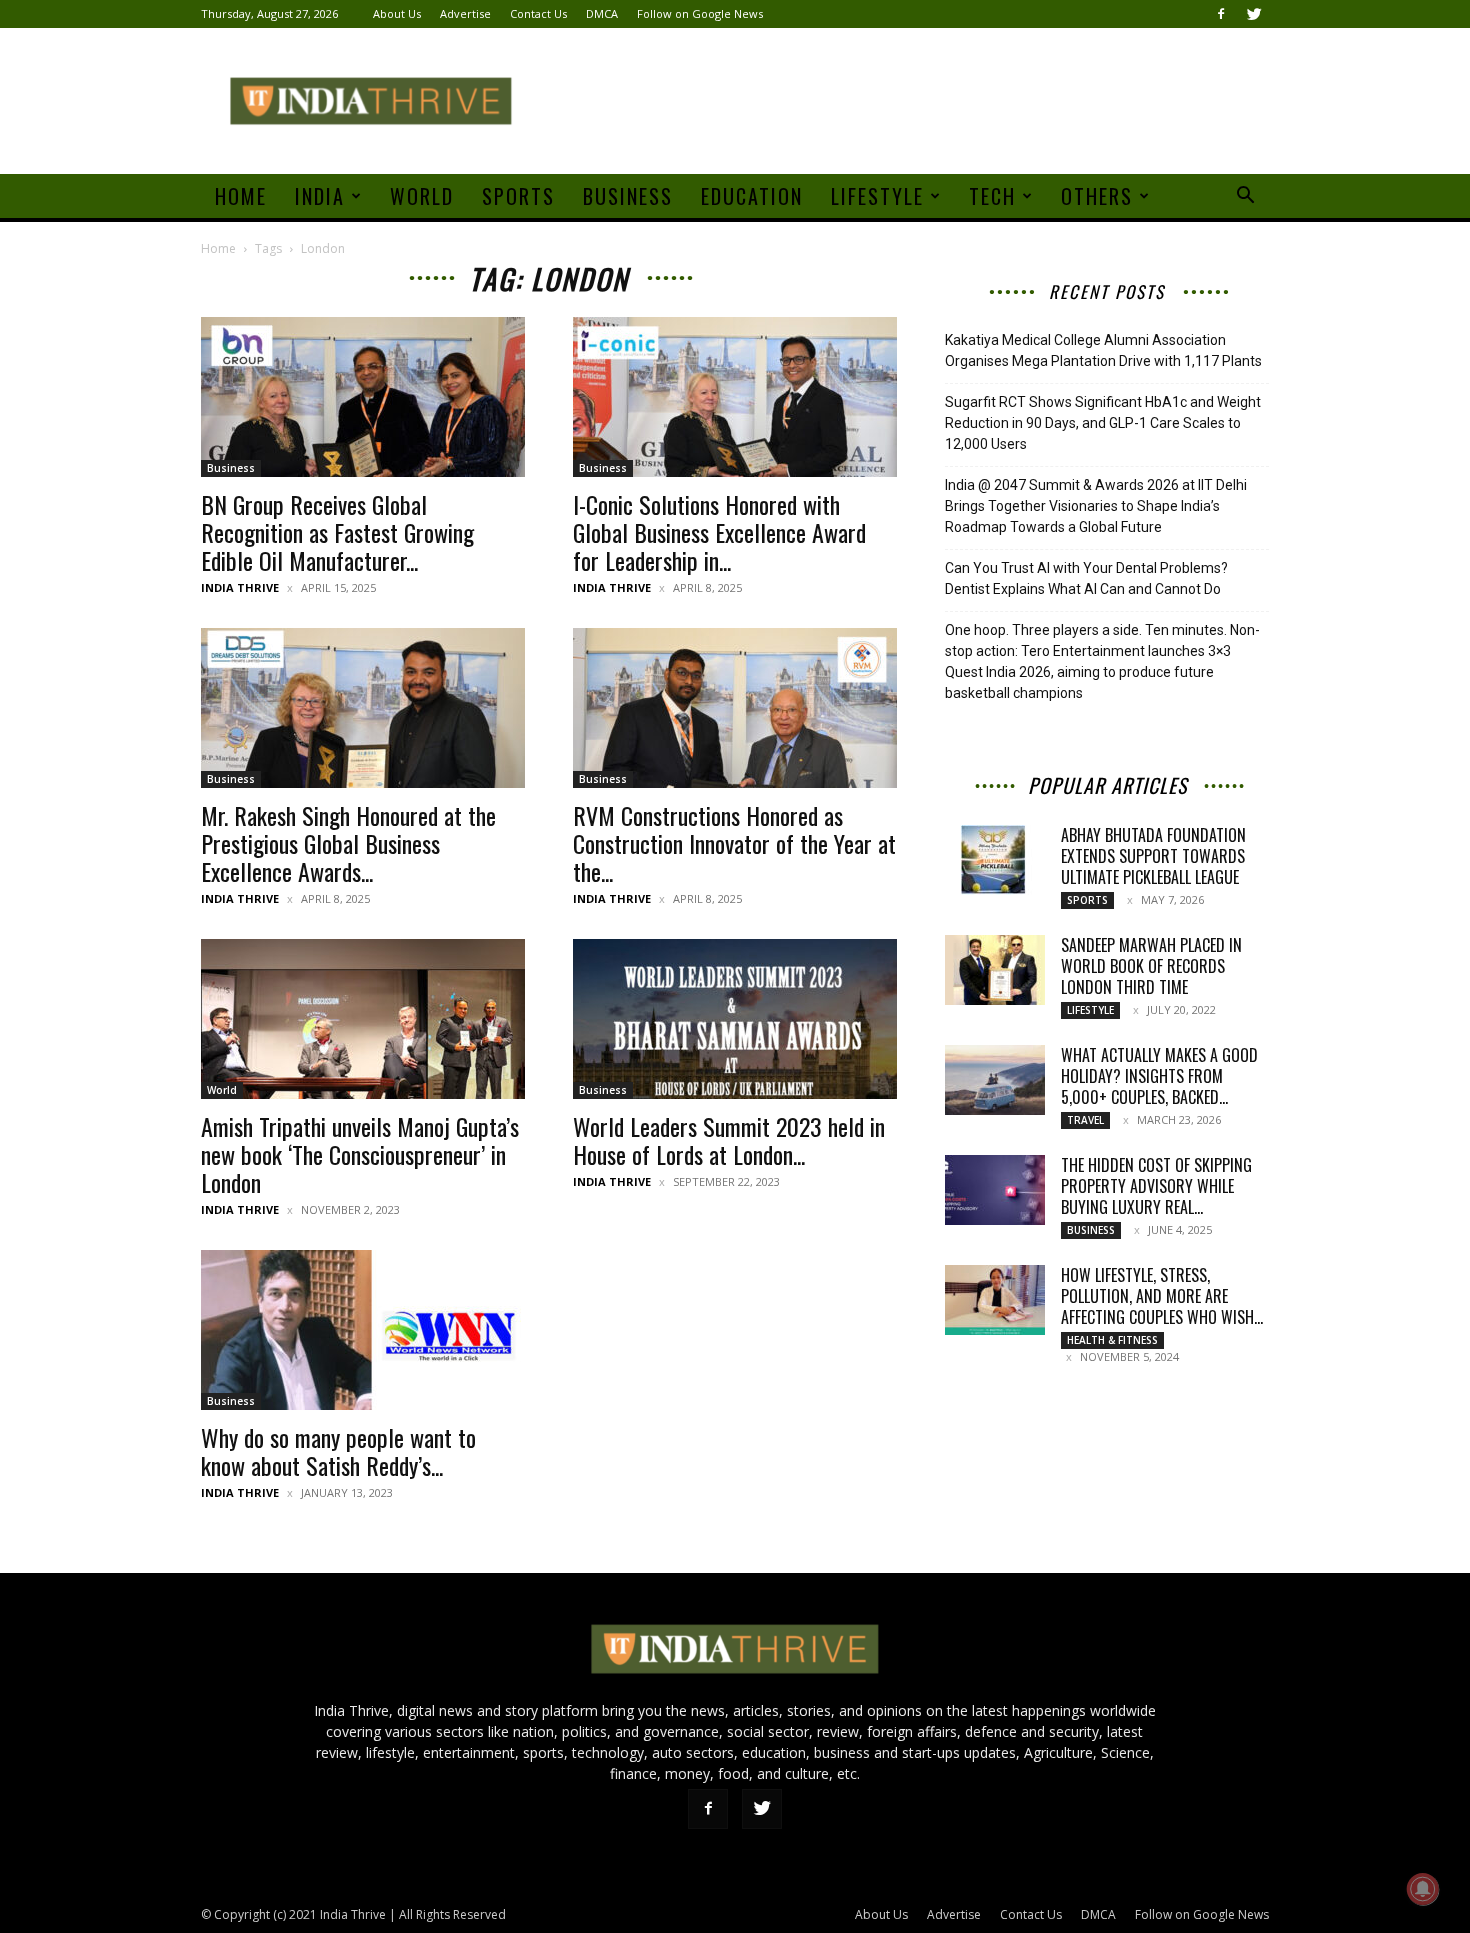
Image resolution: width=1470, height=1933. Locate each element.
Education (752, 196)
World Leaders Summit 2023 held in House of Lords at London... (729, 1140)
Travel (1085, 1120)
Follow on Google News (700, 13)
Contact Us (538, 13)
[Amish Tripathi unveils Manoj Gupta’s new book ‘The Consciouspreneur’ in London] (363, 1019)
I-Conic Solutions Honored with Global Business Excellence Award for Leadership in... (719, 532)
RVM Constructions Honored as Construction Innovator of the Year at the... (734, 843)
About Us (397, 13)
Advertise (465, 13)
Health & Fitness (1112, 1340)
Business (628, 196)
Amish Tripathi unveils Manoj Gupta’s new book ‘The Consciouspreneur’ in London (360, 1154)
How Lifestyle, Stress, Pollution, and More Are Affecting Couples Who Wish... (1162, 1296)
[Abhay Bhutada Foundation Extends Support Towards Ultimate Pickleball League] (995, 860)
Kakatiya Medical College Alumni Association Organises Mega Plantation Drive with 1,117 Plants (1103, 350)
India (320, 196)
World (422, 196)
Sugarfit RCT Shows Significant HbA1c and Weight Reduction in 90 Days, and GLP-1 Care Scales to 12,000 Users (1103, 423)
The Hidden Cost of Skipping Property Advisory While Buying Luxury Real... (1156, 1186)
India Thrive (240, 587)
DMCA (602, 13)
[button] (1245, 197)
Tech (992, 196)
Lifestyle (877, 196)
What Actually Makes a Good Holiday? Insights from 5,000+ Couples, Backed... (1159, 1076)
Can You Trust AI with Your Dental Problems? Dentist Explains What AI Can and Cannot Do (1086, 578)
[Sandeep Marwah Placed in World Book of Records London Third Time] (995, 970)
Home (241, 196)
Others (1097, 196)
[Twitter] (1254, 14)
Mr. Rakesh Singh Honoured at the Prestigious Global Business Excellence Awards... (348, 843)
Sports (518, 196)
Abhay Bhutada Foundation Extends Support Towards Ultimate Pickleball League (1153, 856)
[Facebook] (1221, 14)
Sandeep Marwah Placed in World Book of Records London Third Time (1151, 966)
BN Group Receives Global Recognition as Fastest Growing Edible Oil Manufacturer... (337, 532)
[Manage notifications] (1423, 1889)
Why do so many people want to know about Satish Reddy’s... (338, 1451)
